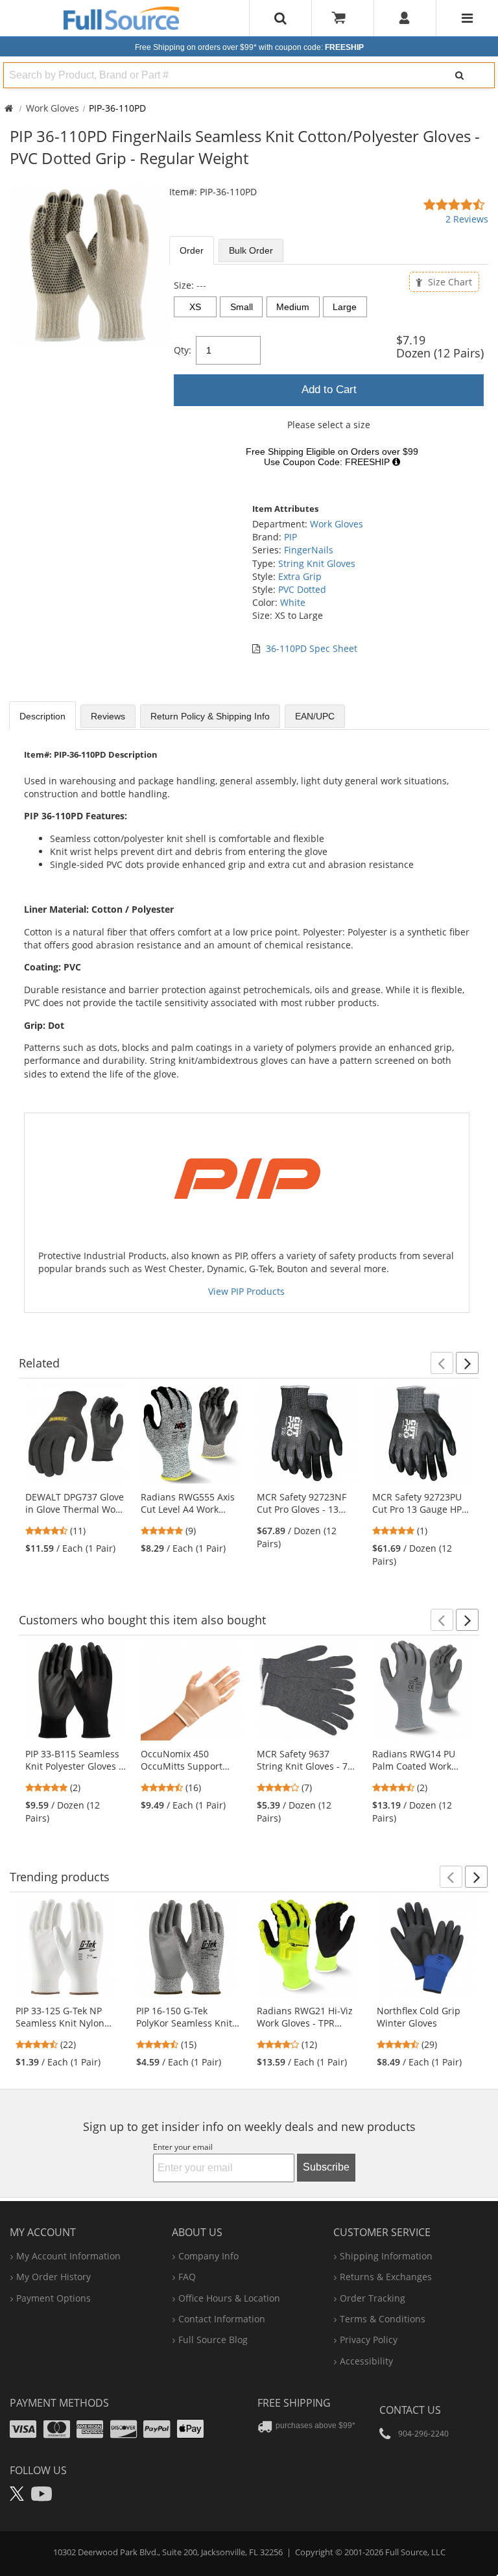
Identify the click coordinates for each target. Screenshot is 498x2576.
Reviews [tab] (108, 716)
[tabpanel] (329, 377)
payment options (53, 2298)
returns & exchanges (386, 2277)
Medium (293, 307)
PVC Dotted (302, 589)
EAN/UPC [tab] (315, 716)
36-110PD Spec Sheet (312, 648)
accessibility (366, 2361)
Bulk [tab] (251, 250)
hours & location (229, 2298)
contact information (222, 2319)
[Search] (460, 75)
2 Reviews (467, 219)
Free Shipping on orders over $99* (249, 47)
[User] (405, 18)
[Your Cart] (343, 18)
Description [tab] (42, 716)
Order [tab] (192, 250)
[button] (442, 1363)
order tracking (373, 2298)
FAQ (187, 2277)
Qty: (183, 350)
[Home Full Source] (9, 108)
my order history (53, 2277)
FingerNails (309, 550)
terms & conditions (383, 2319)
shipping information (386, 2256)
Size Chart (449, 282)
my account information (68, 2256)
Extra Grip (300, 576)
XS (195, 307)
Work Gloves (53, 108)
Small (242, 307)
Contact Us (410, 2410)
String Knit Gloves (317, 563)
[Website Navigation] (467, 18)
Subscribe (326, 2167)
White (293, 602)
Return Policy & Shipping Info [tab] (210, 716)
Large (345, 307)
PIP (290, 537)
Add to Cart (329, 390)
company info (208, 2256)
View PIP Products (246, 1291)
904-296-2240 (423, 2434)
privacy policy (369, 2340)
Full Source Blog (213, 2340)
